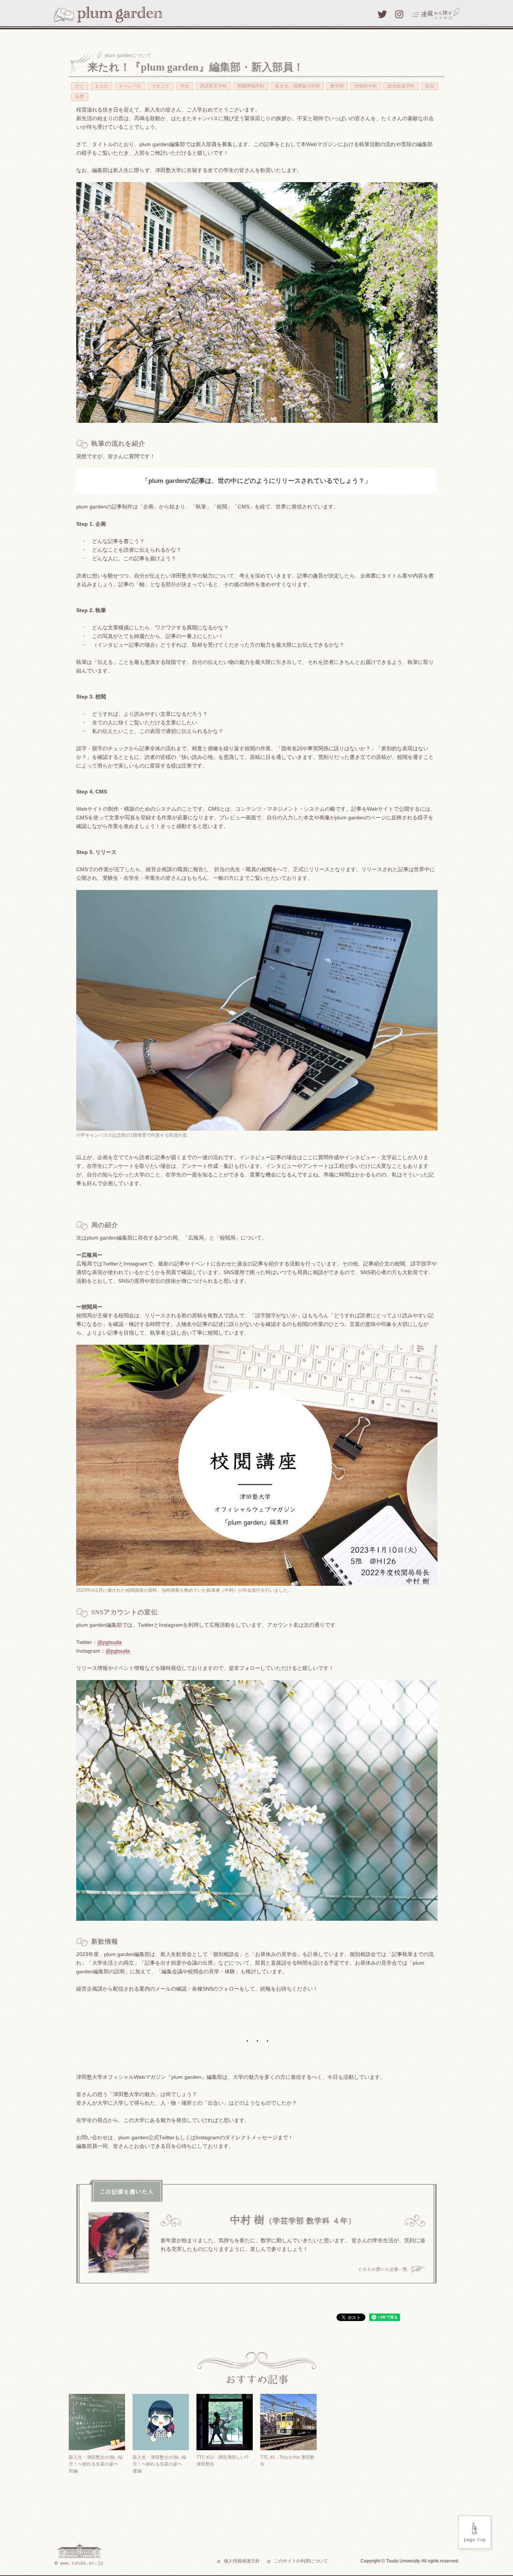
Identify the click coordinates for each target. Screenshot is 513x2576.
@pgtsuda (109, 1642)
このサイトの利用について (301, 2561)
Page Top (476, 2534)
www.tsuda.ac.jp (78, 2554)
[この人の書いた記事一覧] (392, 2270)
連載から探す (436, 14)
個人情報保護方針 (242, 2561)
